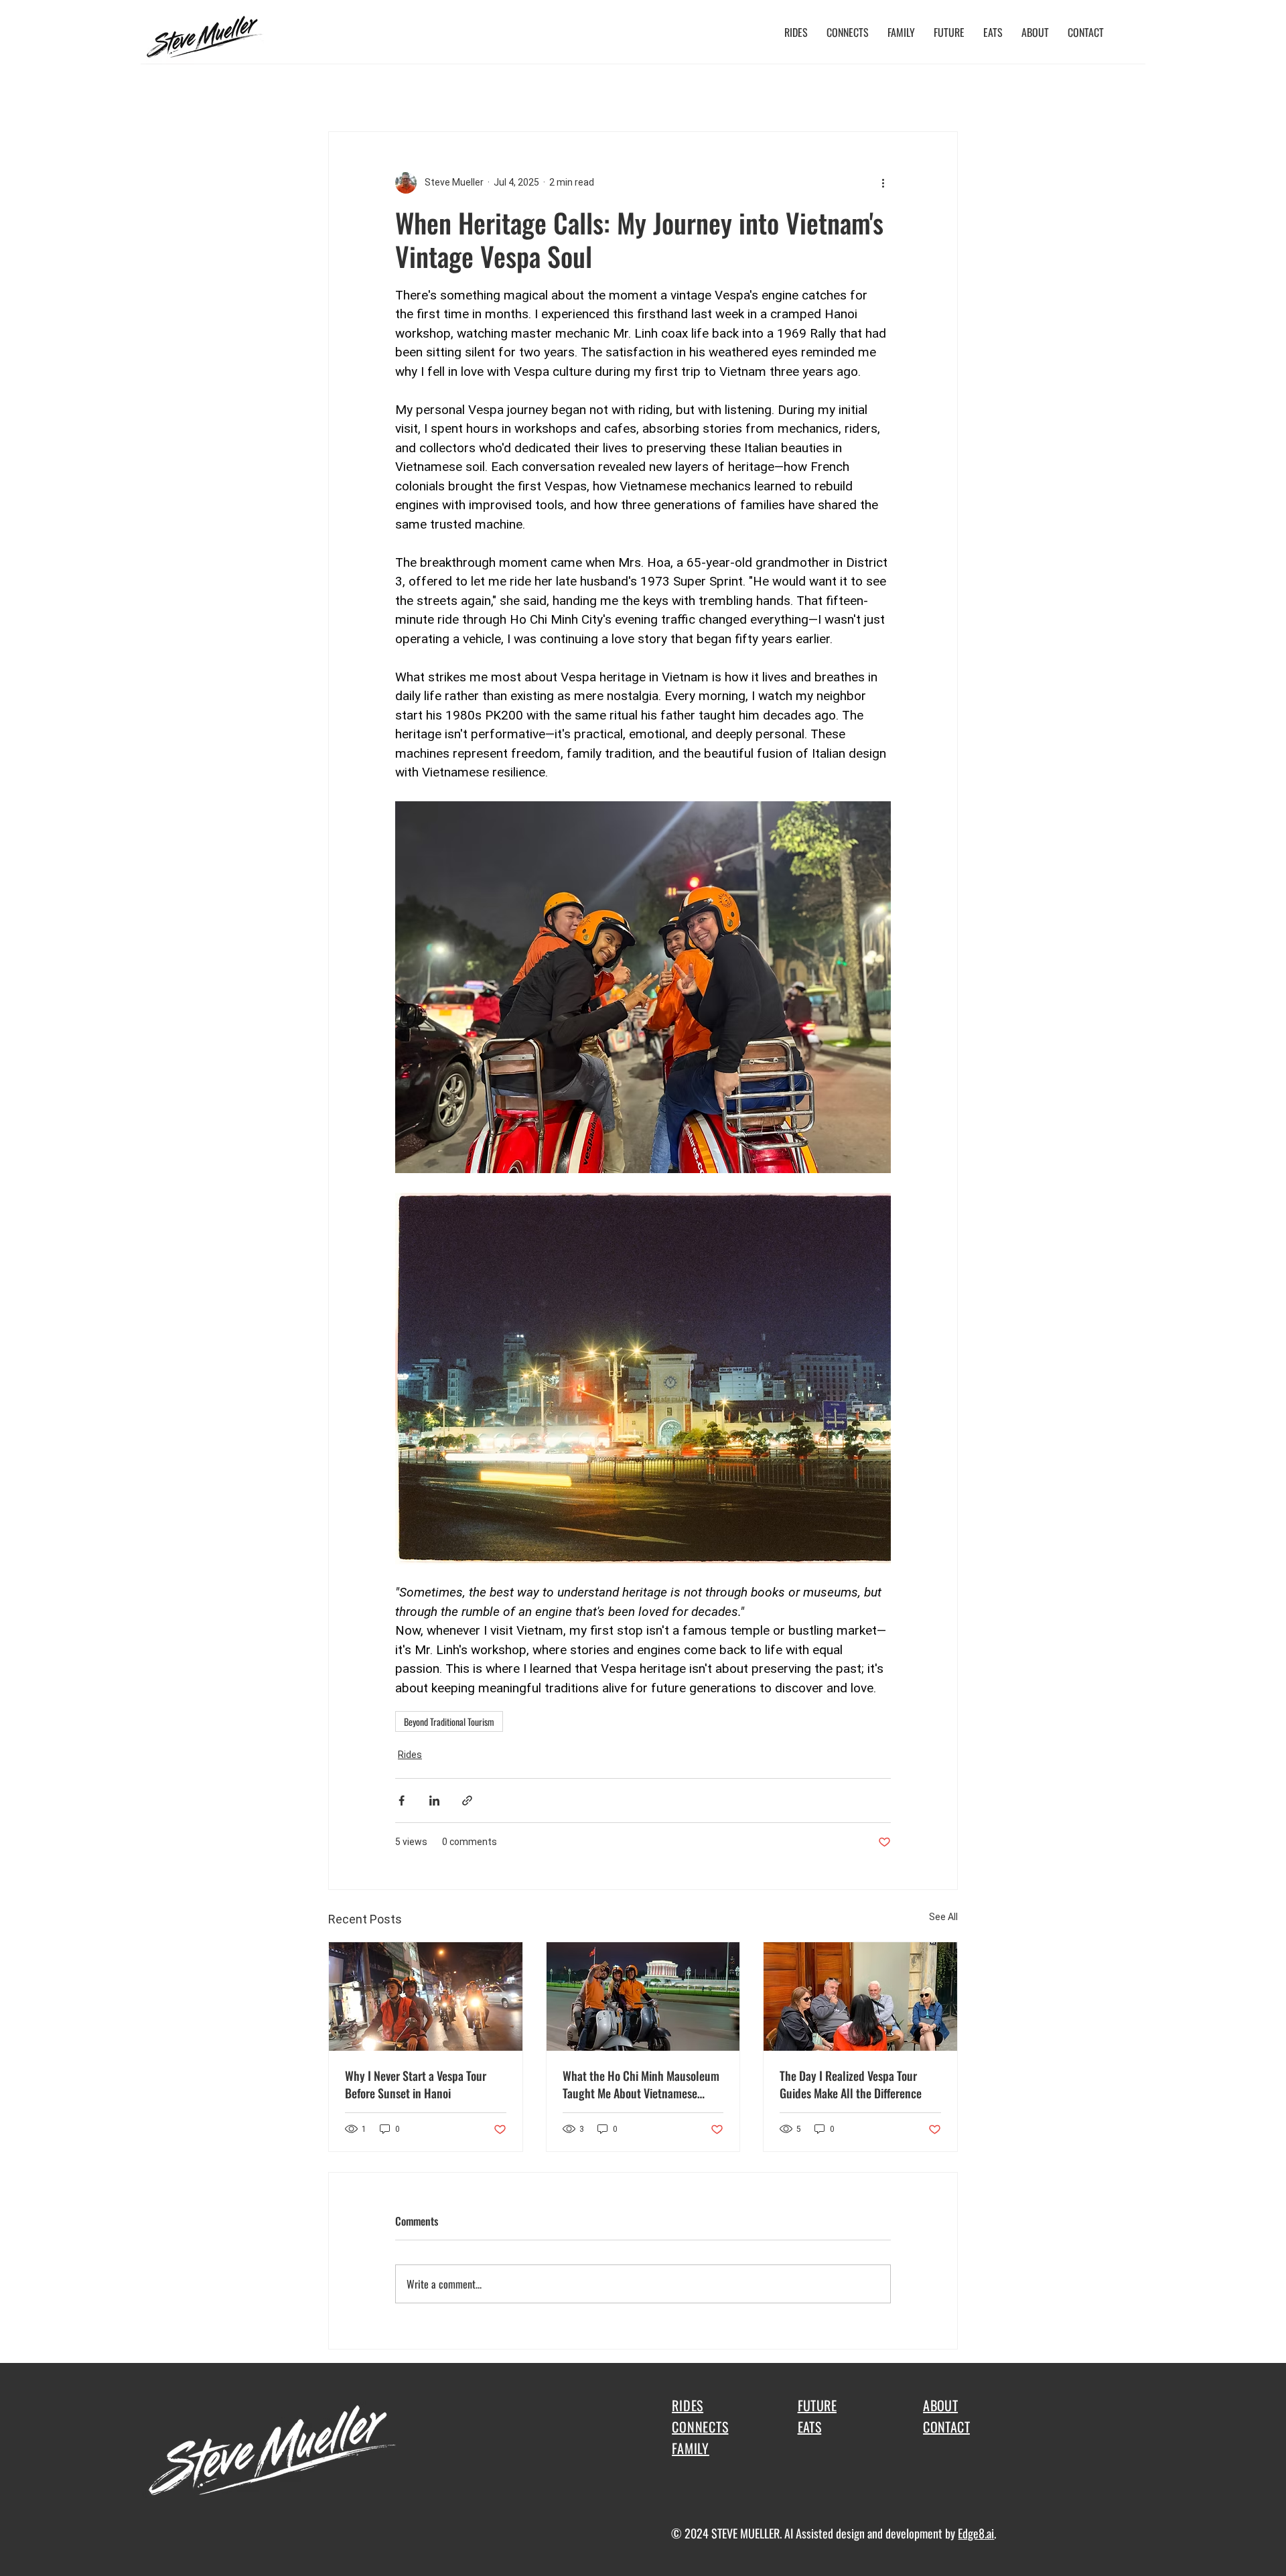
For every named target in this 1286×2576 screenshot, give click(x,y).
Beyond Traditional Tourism (449, 1721)
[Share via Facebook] (402, 1801)
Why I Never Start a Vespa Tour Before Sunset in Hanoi (416, 2084)
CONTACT (946, 2427)
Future (349, 90)
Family (401, 90)
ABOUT (940, 2405)
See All (943, 1917)
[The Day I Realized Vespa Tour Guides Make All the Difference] (860, 1996)
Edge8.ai (976, 2533)
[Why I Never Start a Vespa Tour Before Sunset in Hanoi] (426, 1996)
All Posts (138, 90)
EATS (810, 2427)
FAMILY (691, 2448)
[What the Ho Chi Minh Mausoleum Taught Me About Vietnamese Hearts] (643, 1996)
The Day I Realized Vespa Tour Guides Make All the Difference (851, 2084)
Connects (292, 90)
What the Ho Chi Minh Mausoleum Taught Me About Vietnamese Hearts (641, 2084)
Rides (193, 90)
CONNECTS (700, 2427)
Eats (239, 90)
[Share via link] (467, 1801)
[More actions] (883, 183)
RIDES (688, 2405)
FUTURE (817, 2405)
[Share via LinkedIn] (434, 1801)
